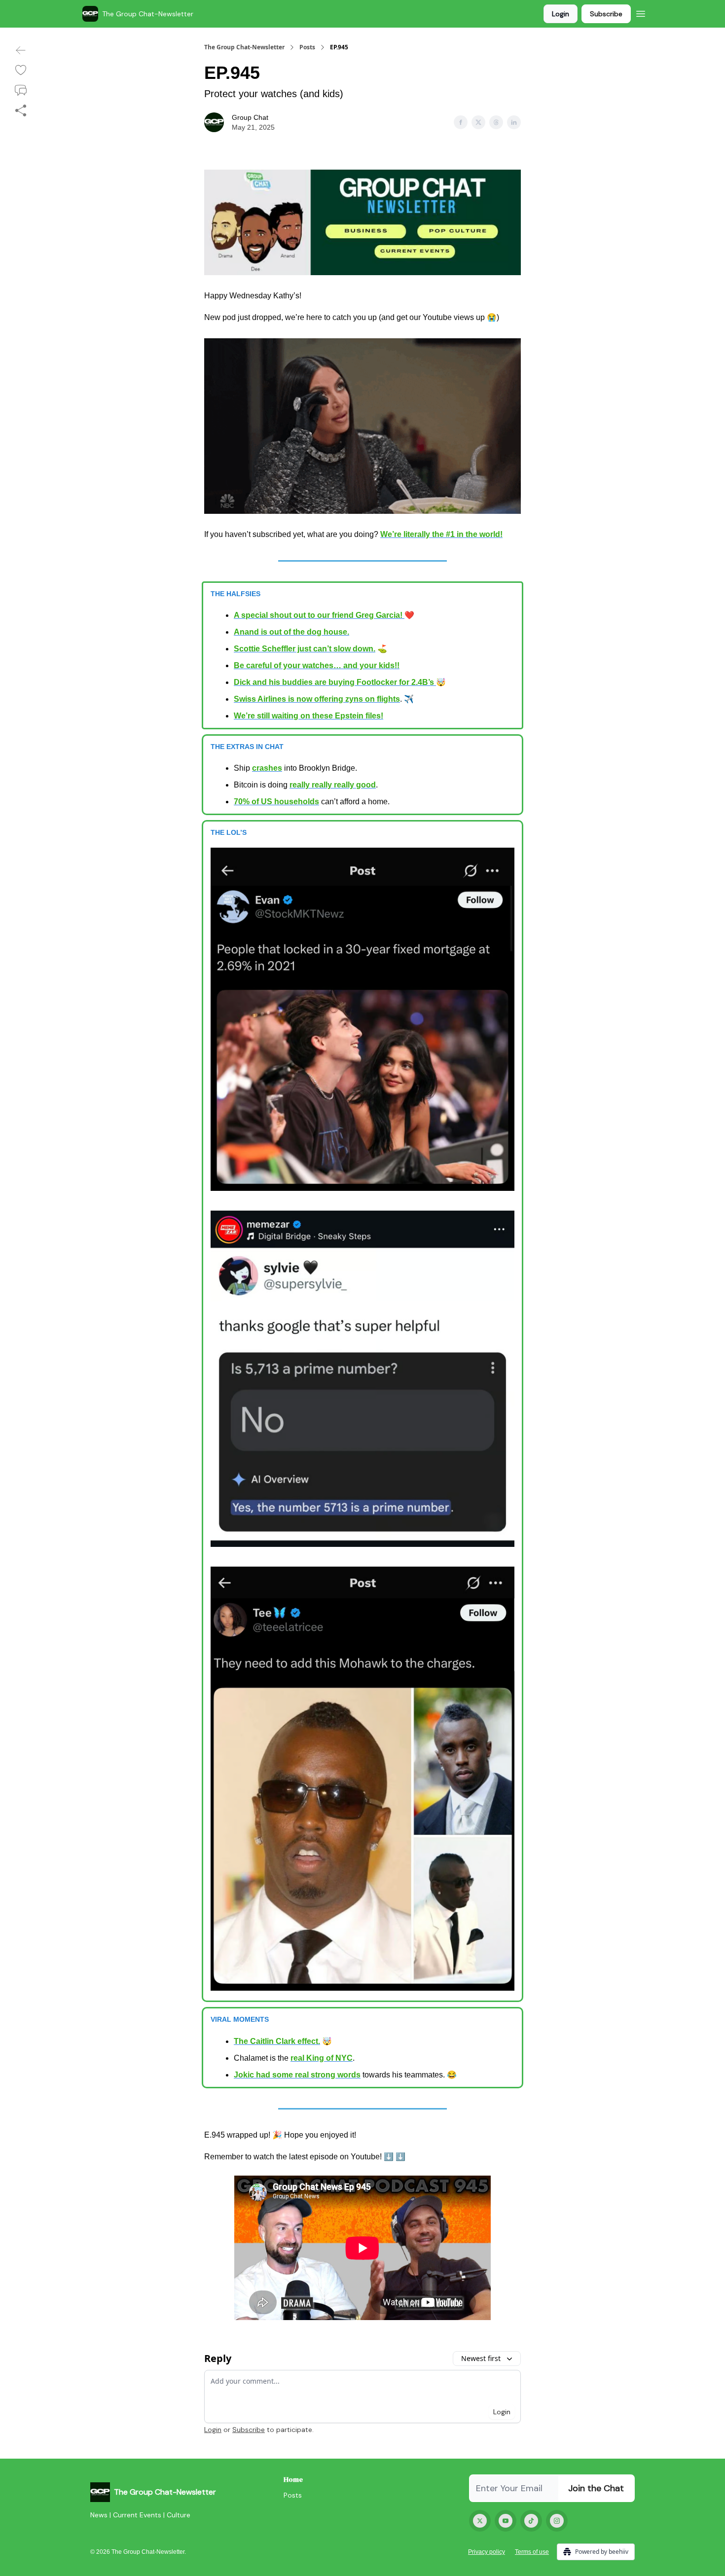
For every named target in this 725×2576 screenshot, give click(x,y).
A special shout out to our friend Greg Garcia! (319, 615)
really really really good (333, 785)
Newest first (481, 2358)
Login (561, 14)
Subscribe (606, 14)
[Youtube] (506, 2521)
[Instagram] (557, 2521)
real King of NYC (322, 2058)
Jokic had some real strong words (297, 2075)
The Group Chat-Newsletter (244, 47)
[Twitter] (480, 2521)
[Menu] (641, 12)
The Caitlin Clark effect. (277, 2041)
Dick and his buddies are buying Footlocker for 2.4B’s (335, 682)
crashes (267, 768)
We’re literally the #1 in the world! (441, 534)
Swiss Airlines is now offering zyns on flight (315, 699)
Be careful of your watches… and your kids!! (317, 665)
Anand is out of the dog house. (291, 632)
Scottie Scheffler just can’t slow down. (305, 649)
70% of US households (276, 802)
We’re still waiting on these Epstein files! (308, 716)
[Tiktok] (531, 2521)
